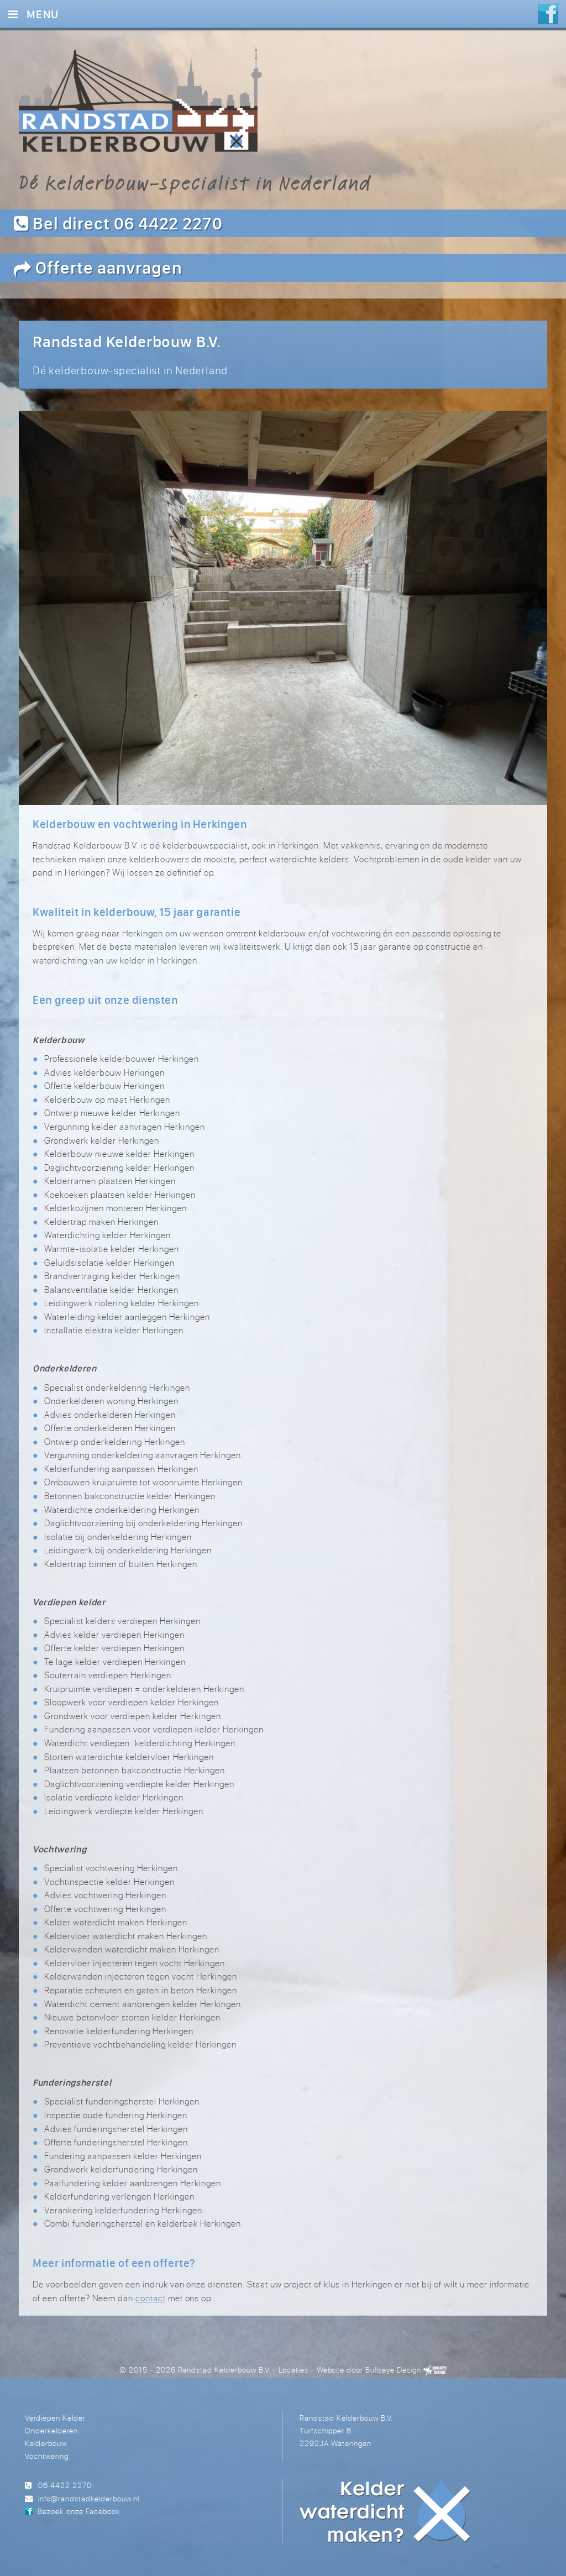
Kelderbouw (46, 2443)
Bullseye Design (393, 2370)
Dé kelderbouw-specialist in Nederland (195, 182)
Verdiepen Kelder (55, 2418)
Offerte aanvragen (107, 267)
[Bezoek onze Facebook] (548, 15)
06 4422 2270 (65, 2485)
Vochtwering (47, 2456)
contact (151, 2298)
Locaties (294, 2370)
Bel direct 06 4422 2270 (126, 223)
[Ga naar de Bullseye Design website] (435, 2370)
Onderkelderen (51, 2430)
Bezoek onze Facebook (78, 2511)
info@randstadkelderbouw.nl (89, 2498)
